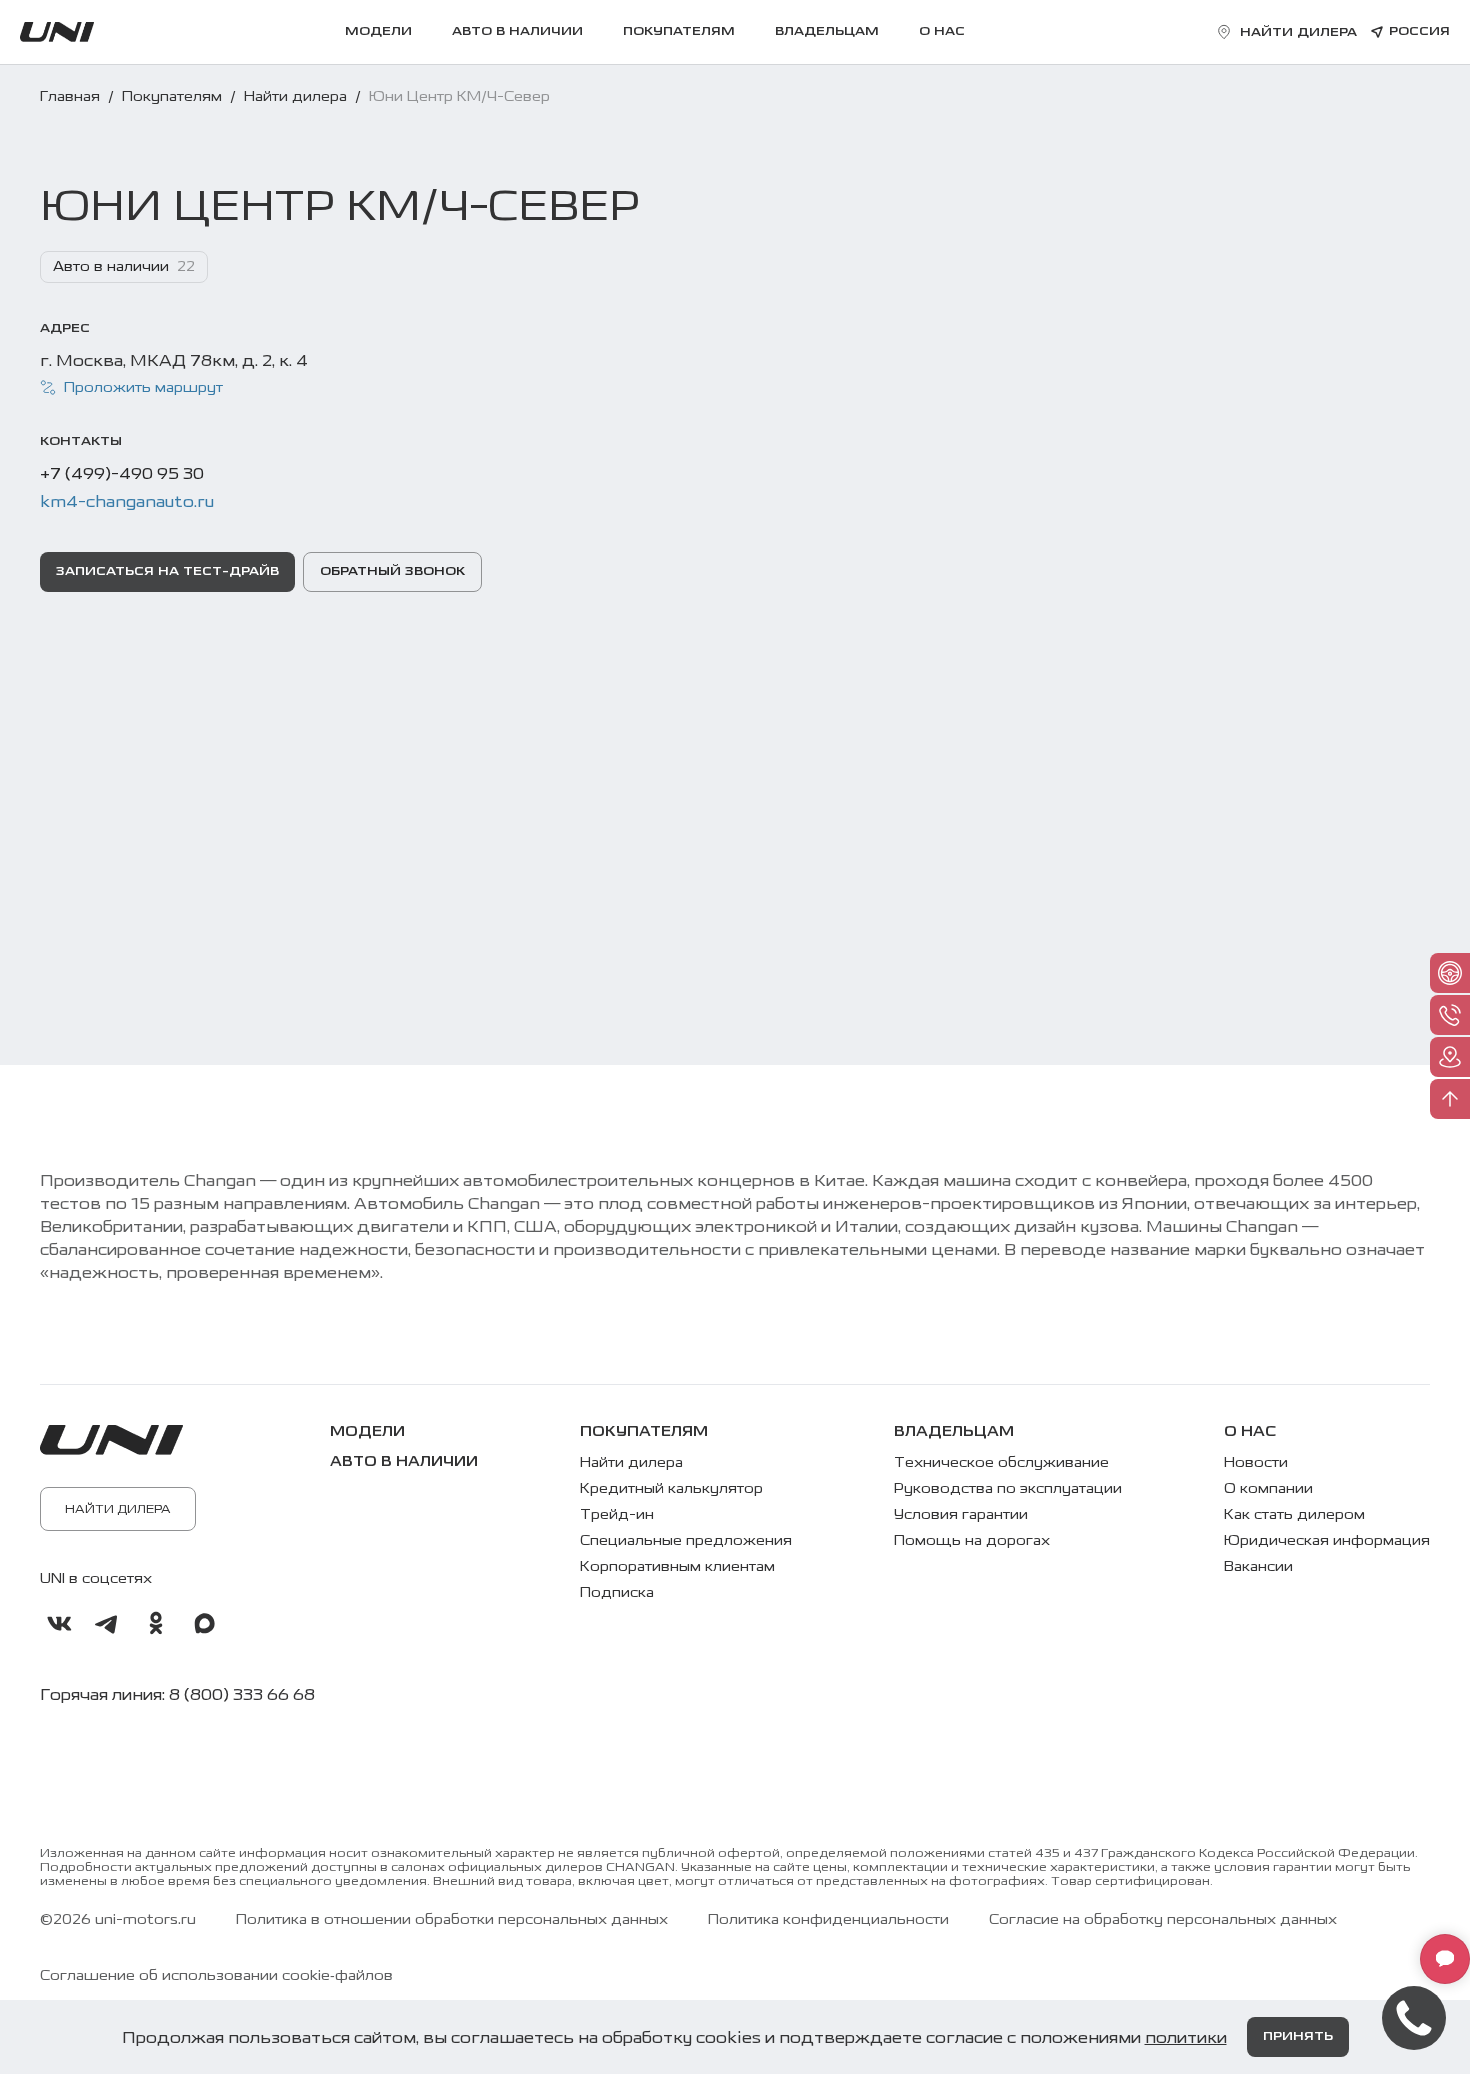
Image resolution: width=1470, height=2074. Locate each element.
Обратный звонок (392, 571)
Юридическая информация (1327, 1540)
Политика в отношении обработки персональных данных (452, 1920)
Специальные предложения (686, 1540)
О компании (1268, 1488)
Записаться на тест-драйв (167, 571)
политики (1186, 2037)
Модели (378, 32)
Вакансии (1258, 1566)
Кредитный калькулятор (671, 1488)
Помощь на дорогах (972, 1540)
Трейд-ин (617, 1514)
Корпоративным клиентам (677, 1566)
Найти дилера (118, 1509)
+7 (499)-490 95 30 (122, 473)
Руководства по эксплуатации (1008, 1488)
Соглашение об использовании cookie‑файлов (216, 1976)
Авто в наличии (517, 32)
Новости (1256, 1462)
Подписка (617, 1592)
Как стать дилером (1294, 1514)
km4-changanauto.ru (127, 501)
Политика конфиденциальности (828, 1920)
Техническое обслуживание (1001, 1462)
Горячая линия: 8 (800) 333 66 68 (177, 1695)
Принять (1298, 2036)
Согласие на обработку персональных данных (1163, 1920)
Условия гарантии (961, 1514)
